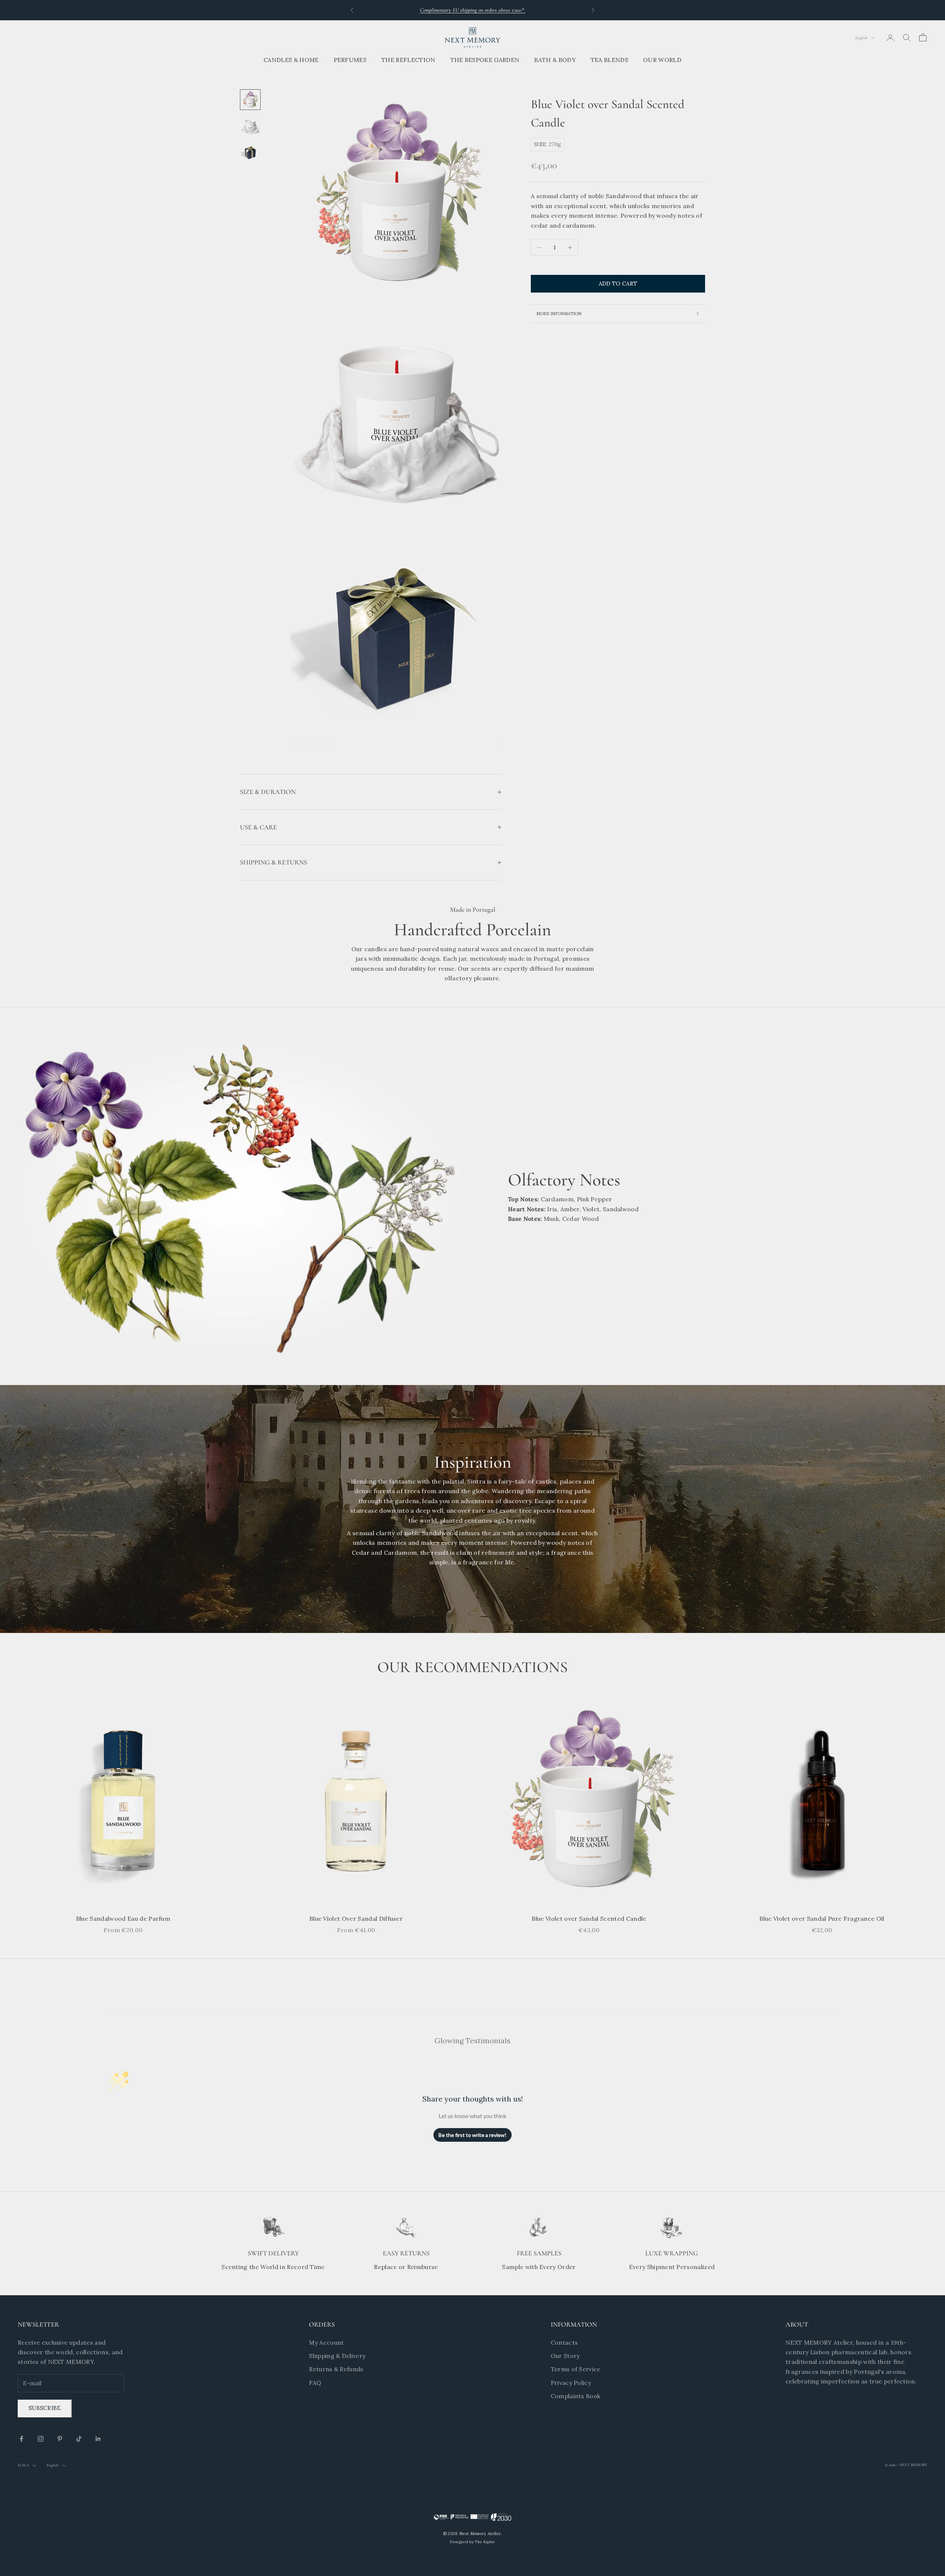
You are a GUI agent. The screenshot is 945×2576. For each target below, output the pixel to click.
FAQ (315, 2383)
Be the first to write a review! (472, 2135)
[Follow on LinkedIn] (98, 2439)
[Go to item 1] (250, 100)
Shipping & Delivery (337, 2356)
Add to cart (618, 284)
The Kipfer (485, 2542)
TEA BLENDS (609, 60)
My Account (326, 2342)
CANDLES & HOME (291, 60)
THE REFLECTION (408, 60)
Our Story (565, 2356)
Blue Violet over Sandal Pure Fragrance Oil (822, 1919)
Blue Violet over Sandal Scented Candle (589, 1919)
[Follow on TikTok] (79, 2439)
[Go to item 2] (250, 126)
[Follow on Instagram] (41, 2439)
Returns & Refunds (336, 2369)
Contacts (564, 2342)
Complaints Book (576, 2396)
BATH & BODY (555, 60)
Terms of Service (576, 2369)
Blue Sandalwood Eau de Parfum (123, 1919)
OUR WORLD (662, 60)
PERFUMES (350, 60)
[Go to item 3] (250, 153)
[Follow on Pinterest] (60, 2439)
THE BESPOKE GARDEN (485, 60)
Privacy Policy (571, 2383)
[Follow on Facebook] (21, 2439)
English (861, 38)
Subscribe (45, 2408)
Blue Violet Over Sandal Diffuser (356, 1919)
